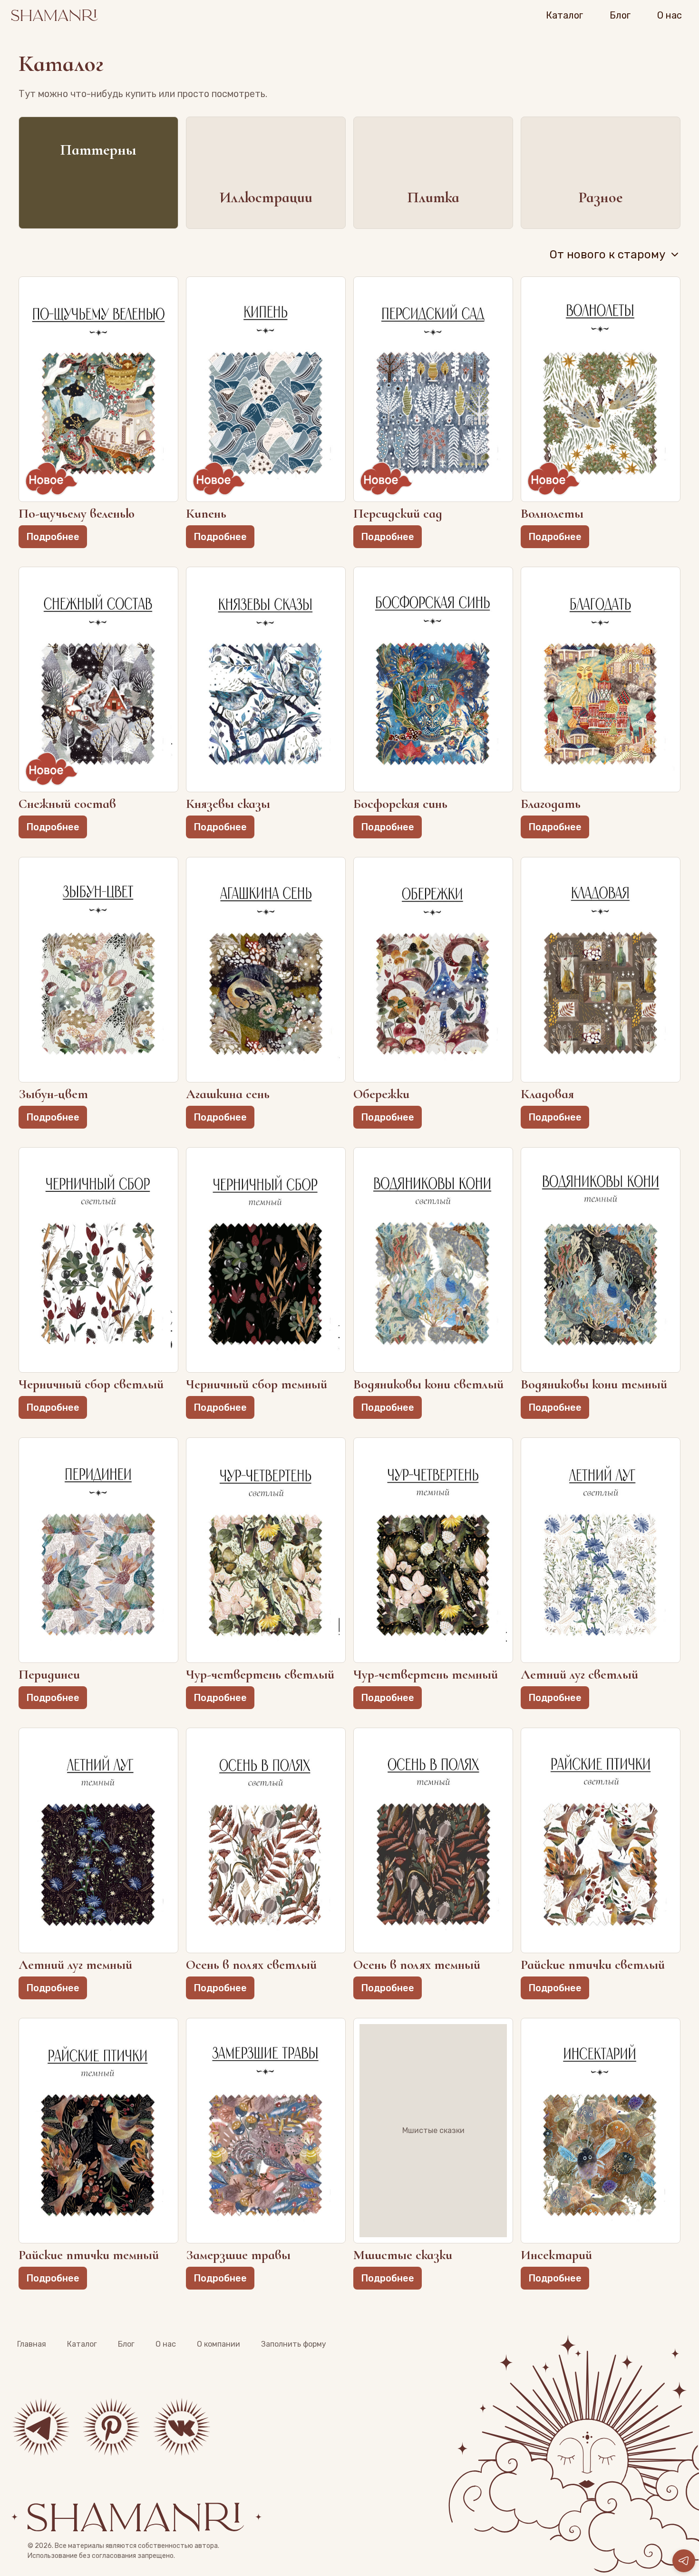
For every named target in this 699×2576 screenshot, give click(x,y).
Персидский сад (398, 514)
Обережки (381, 1094)
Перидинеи (49, 1675)
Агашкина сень (228, 1094)
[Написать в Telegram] (684, 2561)
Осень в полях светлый (251, 1965)
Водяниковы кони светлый (428, 1384)
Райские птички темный (89, 2255)
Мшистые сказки (403, 2255)
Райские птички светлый (593, 1965)
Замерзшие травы (238, 2255)
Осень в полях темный (417, 1965)
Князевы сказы (228, 804)
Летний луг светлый (579, 1675)
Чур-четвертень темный (426, 1675)
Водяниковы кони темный (594, 1384)
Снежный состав (67, 804)
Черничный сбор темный (257, 1384)
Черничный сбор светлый (91, 1384)
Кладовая (547, 1094)
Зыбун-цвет (53, 1094)
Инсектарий (556, 2255)
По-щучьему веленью (77, 514)
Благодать (551, 804)
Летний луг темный (75, 1965)
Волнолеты (552, 514)
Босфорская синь (400, 804)
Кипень (206, 514)
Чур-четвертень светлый (260, 1675)
